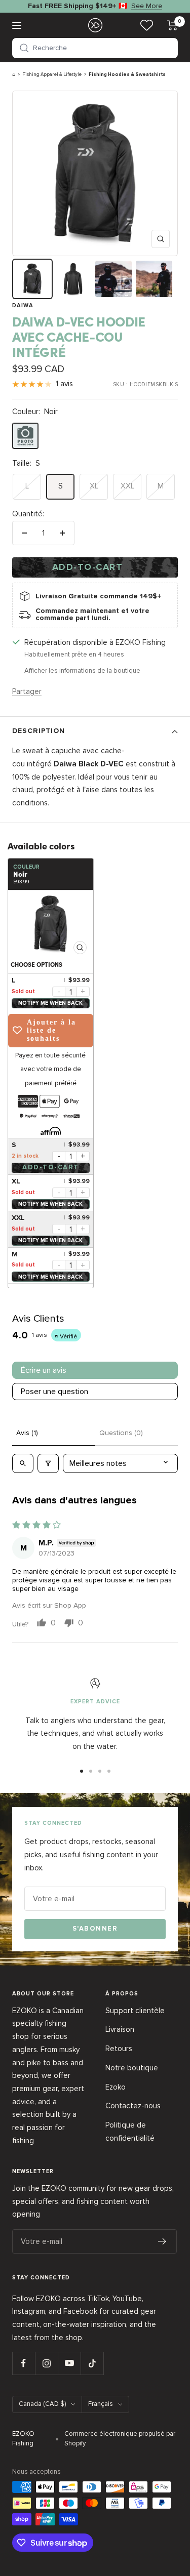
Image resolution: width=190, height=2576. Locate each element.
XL (94, 486)
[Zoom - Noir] (51, 924)
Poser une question (54, 1392)
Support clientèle (135, 2011)
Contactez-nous (133, 2106)
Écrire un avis (44, 1370)
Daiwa (23, 305)
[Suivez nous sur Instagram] (46, 2363)
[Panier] (173, 25)
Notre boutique (132, 2068)
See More (147, 6)
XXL (127, 486)
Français (101, 2404)
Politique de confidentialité (130, 2132)
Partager (27, 691)
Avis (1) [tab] (27, 1433)
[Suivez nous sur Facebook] (24, 2363)
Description (39, 731)
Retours (119, 2049)
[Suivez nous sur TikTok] (92, 2363)
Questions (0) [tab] (121, 1433)
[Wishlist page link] (147, 25)
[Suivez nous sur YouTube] (69, 2363)
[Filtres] (48, 1463)
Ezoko (116, 2087)
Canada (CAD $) (42, 2404)
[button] (95, 48)
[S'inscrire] (162, 2241)
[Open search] (23, 1463)
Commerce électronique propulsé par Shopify (120, 2439)
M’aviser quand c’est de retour (51, 1003)
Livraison (120, 2029)
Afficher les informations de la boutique (82, 671)
